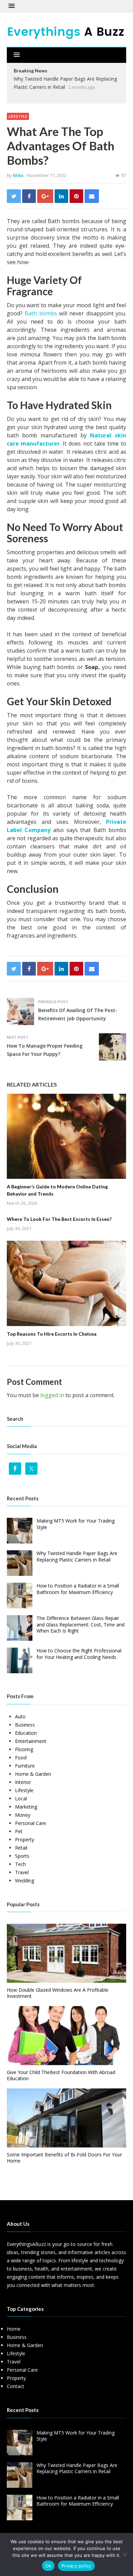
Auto (20, 1716)
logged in (52, 1395)
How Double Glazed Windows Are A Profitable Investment (58, 1993)
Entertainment (31, 1741)
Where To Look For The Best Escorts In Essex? (59, 1219)
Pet (19, 1831)
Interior (23, 1782)
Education (26, 1733)
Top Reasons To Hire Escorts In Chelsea (52, 1334)
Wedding (25, 1880)
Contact (16, 2386)
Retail (21, 1848)
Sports (22, 1856)
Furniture (25, 1766)
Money (23, 1815)
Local (21, 1798)
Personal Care (31, 1823)
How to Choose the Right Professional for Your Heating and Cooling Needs (79, 1654)
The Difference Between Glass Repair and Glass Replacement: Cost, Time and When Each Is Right (80, 1624)
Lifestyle (18, 116)
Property (25, 1839)
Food (21, 1757)
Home (14, 2329)
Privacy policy (76, 2566)
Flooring (24, 1749)
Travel (22, 1872)
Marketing (26, 1807)
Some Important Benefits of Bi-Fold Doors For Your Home (64, 2158)
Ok (48, 2566)
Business (25, 1725)
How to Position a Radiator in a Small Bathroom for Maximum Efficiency (78, 1589)
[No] (124, 2554)
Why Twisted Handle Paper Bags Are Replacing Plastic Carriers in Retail (77, 1556)
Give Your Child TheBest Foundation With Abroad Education (61, 2075)
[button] (12, 6)
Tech (20, 1864)
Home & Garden (33, 1774)
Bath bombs (41, 313)
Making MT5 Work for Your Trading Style (76, 1524)
